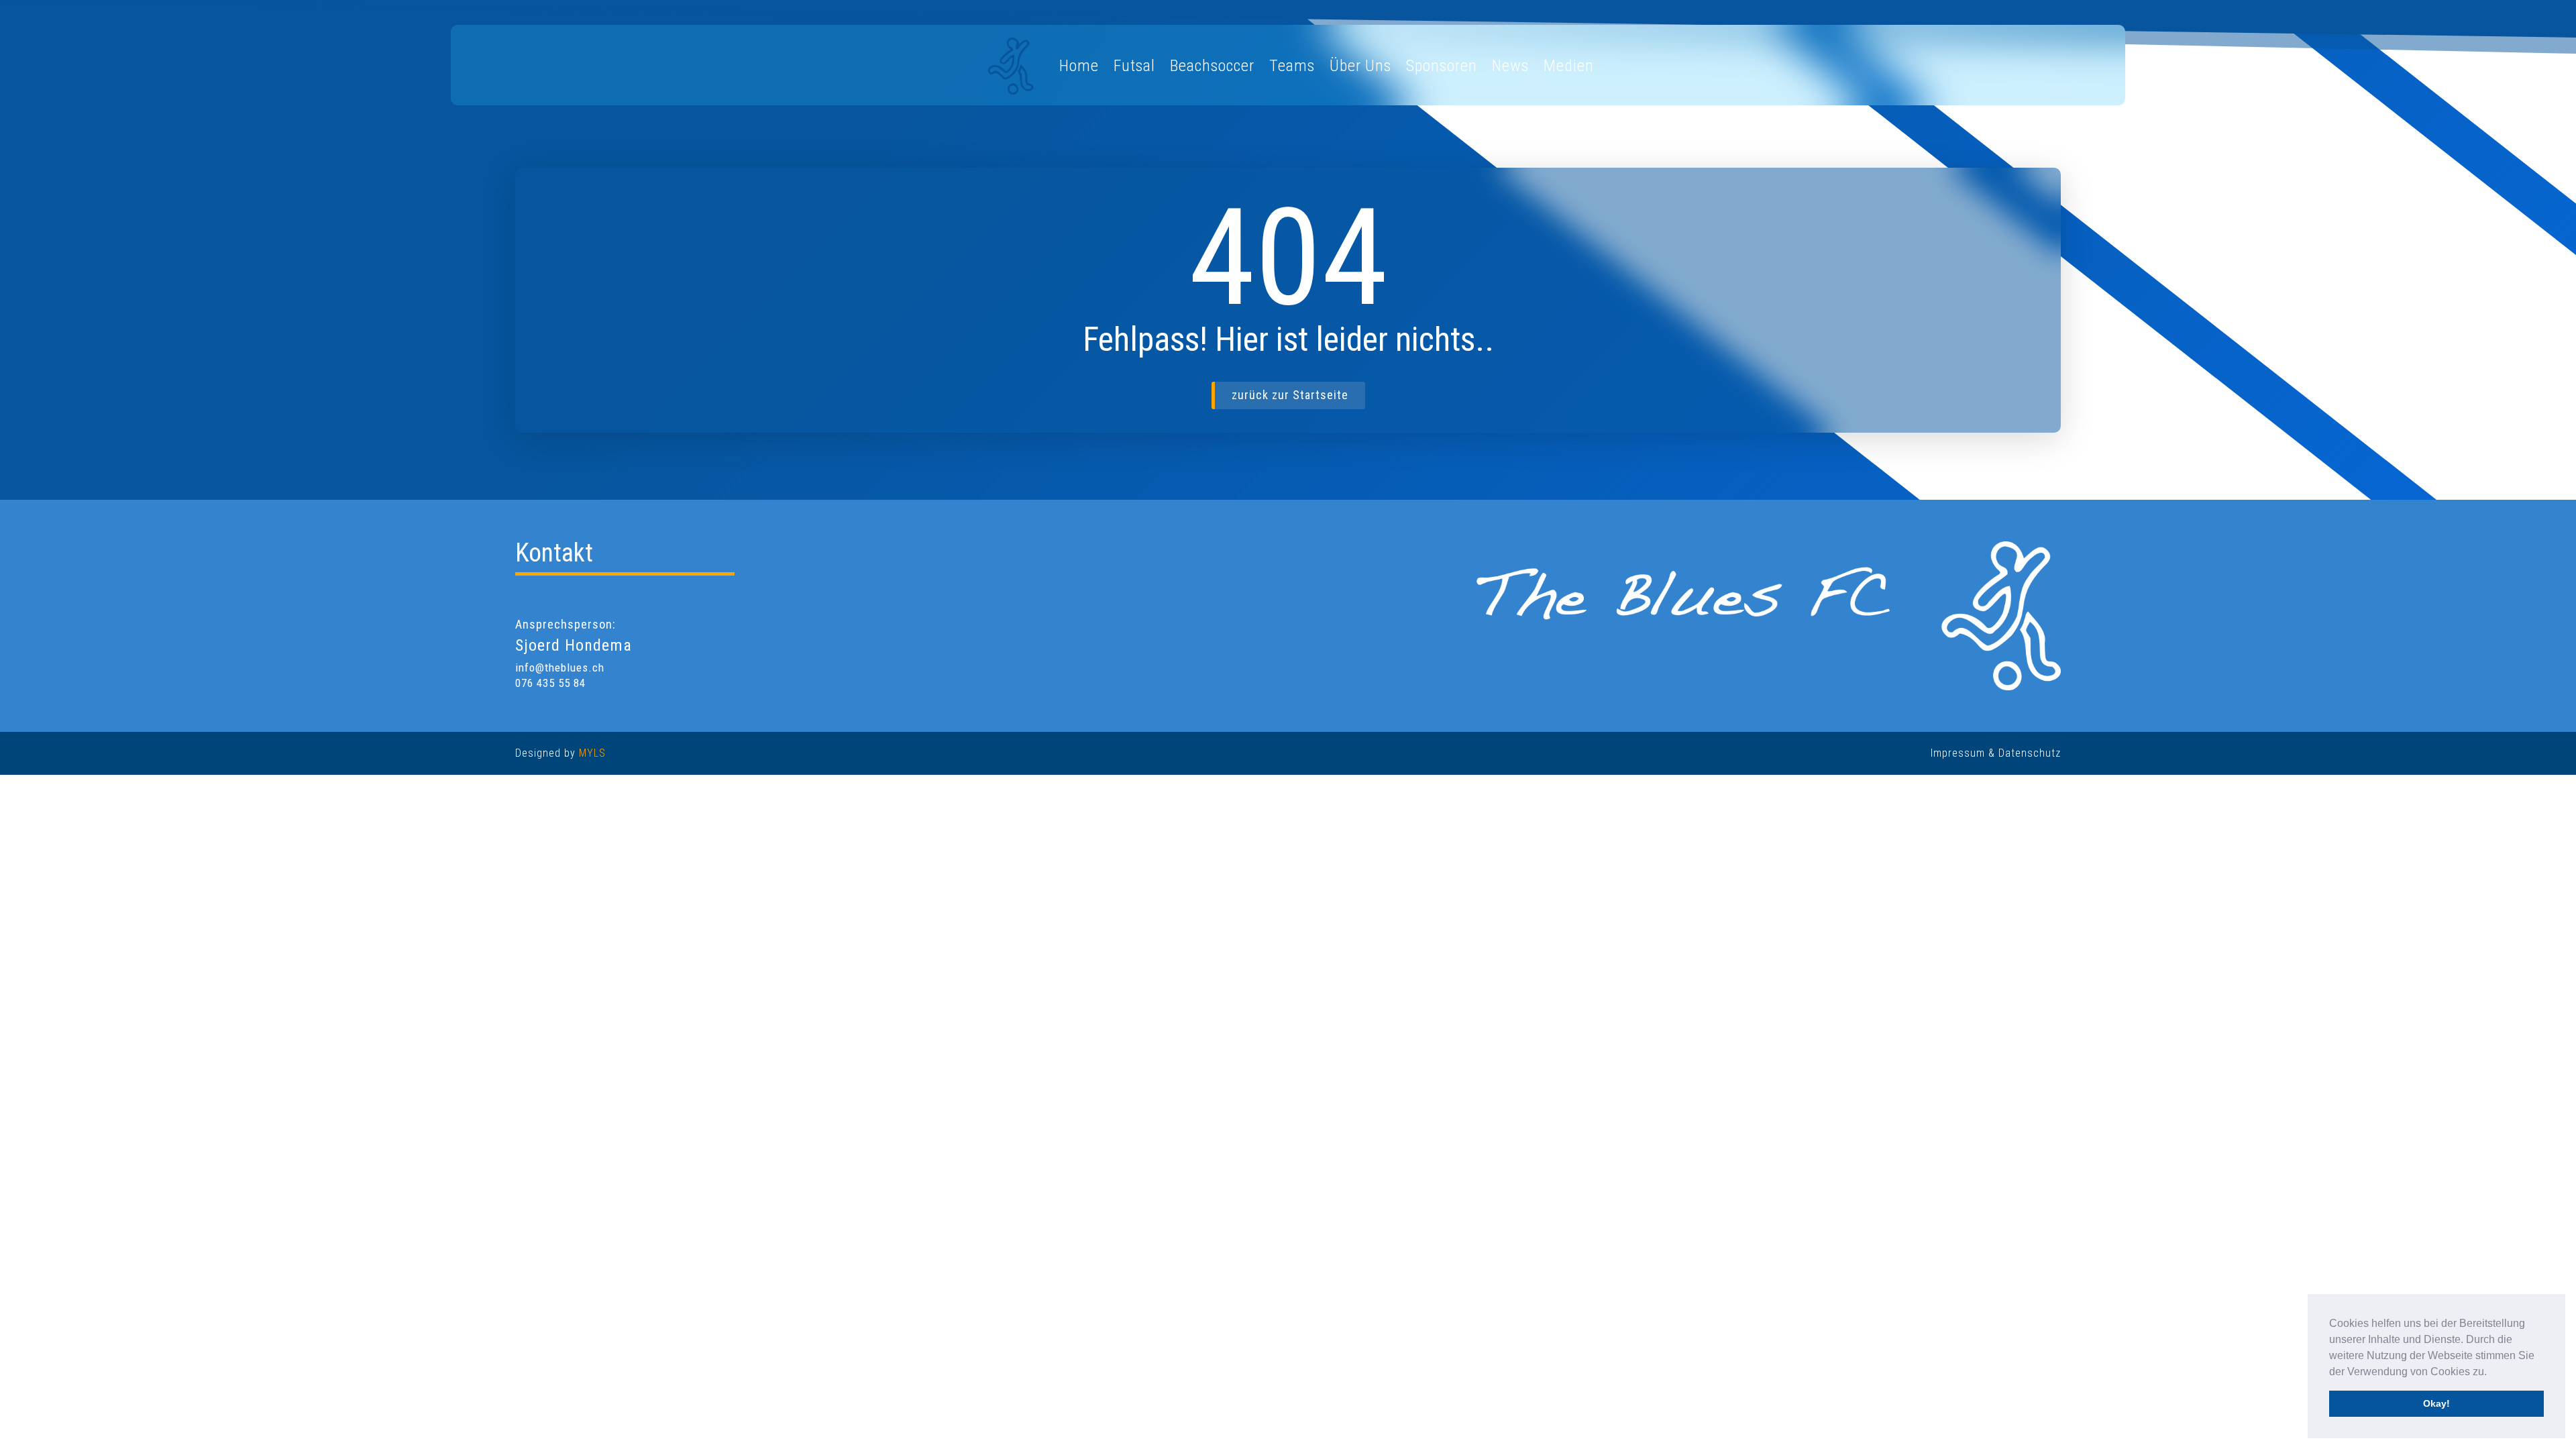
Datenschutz (2030, 753)
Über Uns (1360, 66)
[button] (2491, 1373)
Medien (1569, 66)
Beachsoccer (1212, 66)
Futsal (1134, 66)
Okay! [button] (2436, 1403)
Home (1079, 66)
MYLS (592, 753)
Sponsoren (1442, 66)
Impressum (1958, 753)
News (1510, 66)
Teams (1292, 66)
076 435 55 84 (550, 683)
